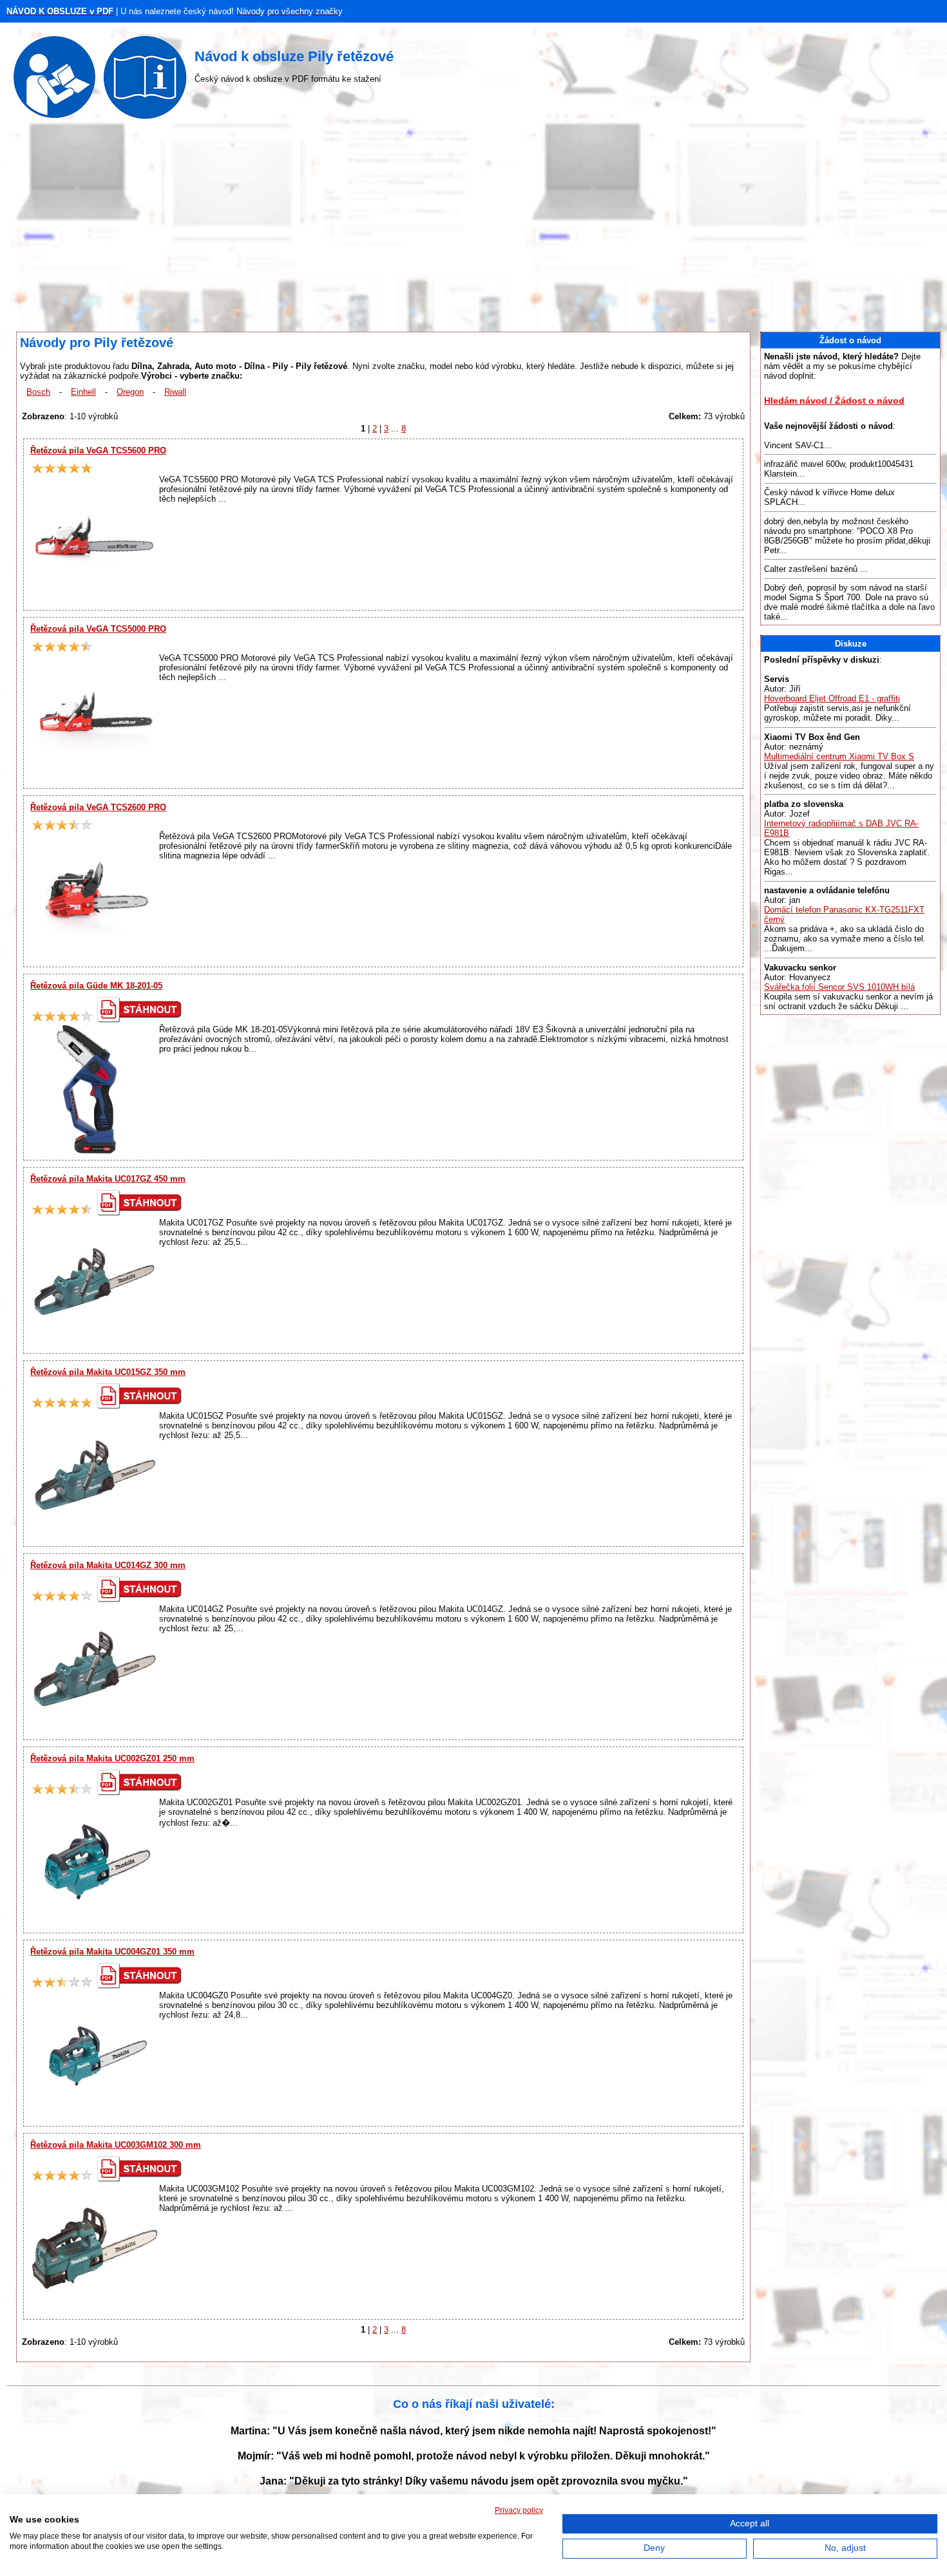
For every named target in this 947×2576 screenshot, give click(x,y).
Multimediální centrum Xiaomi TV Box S (839, 756)
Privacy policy (519, 2510)
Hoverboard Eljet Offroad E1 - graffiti (832, 698)
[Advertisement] (473, 229)
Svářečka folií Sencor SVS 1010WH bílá (839, 987)
